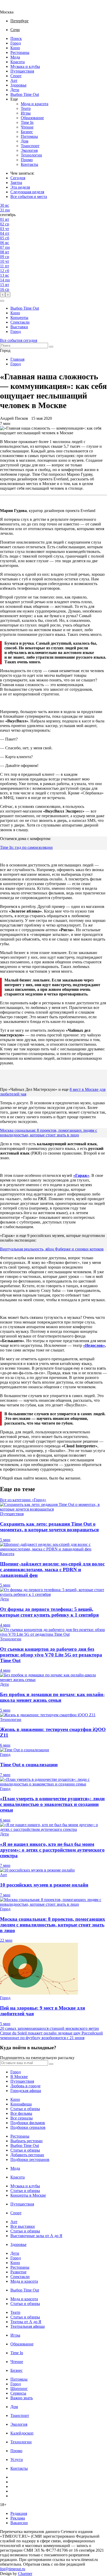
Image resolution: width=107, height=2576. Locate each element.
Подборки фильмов (28, 2123)
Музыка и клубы (25, 66)
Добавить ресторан (27, 2155)
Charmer (25, 2574)
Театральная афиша (28, 2326)
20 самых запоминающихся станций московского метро (49, 2028)
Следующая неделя (27, 192)
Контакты (29, 164)
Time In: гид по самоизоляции (26, 847)
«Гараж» (81, 1175)
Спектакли (20, 322)
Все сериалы (22, 2118)
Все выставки (23, 2226)
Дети (15, 90)
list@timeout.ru (13, 2569)
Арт (14, 80)
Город (16, 43)
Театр (26, 108)
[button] (2, 301)
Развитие (18, 2272)
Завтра (16, 183)
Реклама (18, 2518)
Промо (27, 160)
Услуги (17, 2460)
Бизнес (27, 132)
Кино (15, 48)
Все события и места (29, 197)
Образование (32, 118)
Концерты (19, 318)
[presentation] (3, 294)
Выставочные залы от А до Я (36, 2236)
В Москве (19, 2077)
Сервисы (18, 2393)
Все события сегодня (19, 340)
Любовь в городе (25, 2086)
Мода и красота (35, 104)
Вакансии (19, 2523)
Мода (15, 57)
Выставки (19, 327)
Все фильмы (21, 2113)
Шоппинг (19, 2389)
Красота (18, 62)
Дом (25, 141)
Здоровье (18, 85)
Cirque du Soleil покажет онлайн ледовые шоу (41, 2033)
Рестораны (20, 52)
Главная (17, 359)
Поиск (16, 38)
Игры (26, 113)
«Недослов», (95, 1345)
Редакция (19, 2513)
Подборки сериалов (28, 2127)
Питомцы (29, 136)
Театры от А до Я (26, 2322)
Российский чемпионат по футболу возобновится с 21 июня (51, 2035)
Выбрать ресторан (26, 2141)
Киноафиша (21, 2104)
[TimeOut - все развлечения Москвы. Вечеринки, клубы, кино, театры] (11, 7)
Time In (27, 122)
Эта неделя (20, 187)
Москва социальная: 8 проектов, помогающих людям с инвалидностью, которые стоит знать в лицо (49, 1133)
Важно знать (22, 2398)
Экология (29, 150)
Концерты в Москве (28, 2195)
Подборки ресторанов (30, 2159)
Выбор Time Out (25, 94)
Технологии (31, 155)
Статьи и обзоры (25, 2109)
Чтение (27, 127)
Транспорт (30, 146)
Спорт (16, 76)
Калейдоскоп (22, 2433)
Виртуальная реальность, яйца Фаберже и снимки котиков (52, 1249)
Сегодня (18, 178)
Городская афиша (26, 2091)
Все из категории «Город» (23, 1500)
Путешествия (22, 71)
